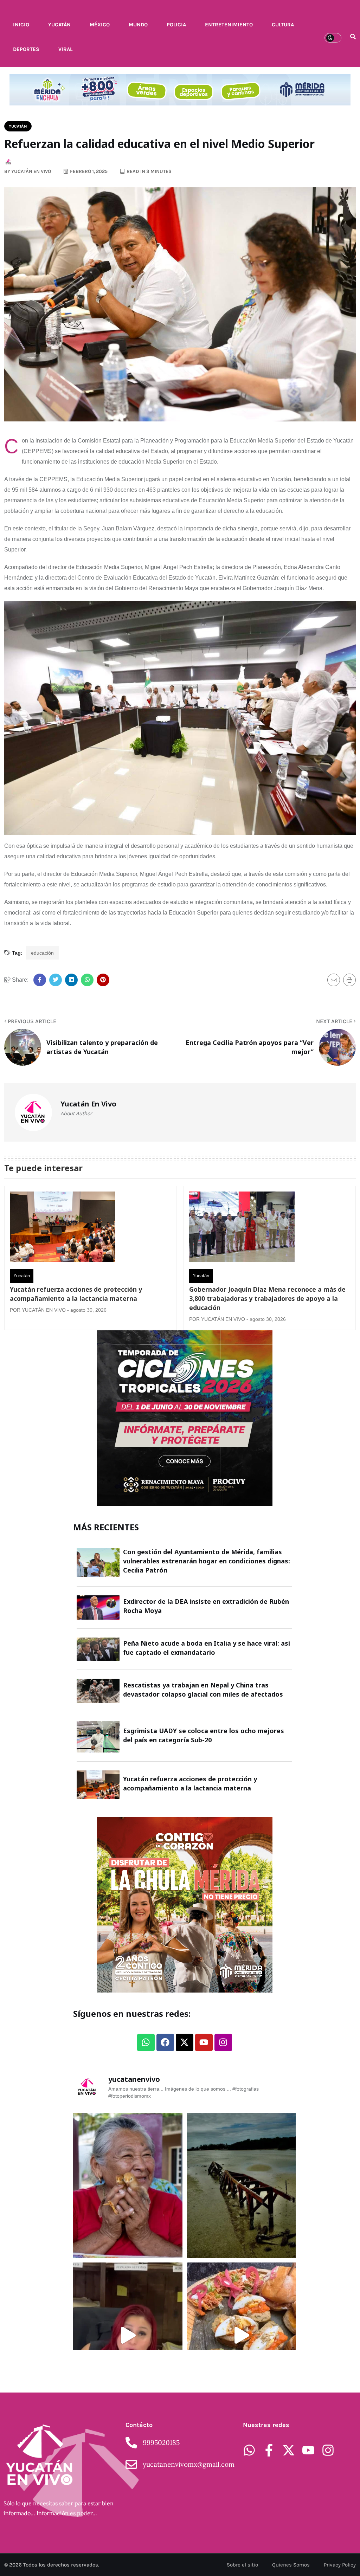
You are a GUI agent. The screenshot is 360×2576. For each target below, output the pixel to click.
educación (42, 953)
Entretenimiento (229, 25)
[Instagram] (223, 2042)
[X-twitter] (185, 2042)
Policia (176, 25)
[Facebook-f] (269, 2450)
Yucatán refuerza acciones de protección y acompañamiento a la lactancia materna (76, 1294)
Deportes (26, 49)
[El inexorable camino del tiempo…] (241, 2186)
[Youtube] (204, 2042)
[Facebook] (165, 2042)
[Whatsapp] (146, 2042)
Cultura (283, 25)
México (100, 25)
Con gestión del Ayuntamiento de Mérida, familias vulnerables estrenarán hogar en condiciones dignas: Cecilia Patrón (207, 1561)
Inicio (21, 25)
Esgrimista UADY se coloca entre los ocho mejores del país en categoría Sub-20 (204, 1735)
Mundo (138, 25)
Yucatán (59, 25)
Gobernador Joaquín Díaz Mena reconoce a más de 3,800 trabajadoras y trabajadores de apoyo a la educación (267, 1298)
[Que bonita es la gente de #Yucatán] (128, 2186)
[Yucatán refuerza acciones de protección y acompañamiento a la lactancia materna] (63, 1228)
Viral (65, 49)
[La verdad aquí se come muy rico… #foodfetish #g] (241, 2335)
